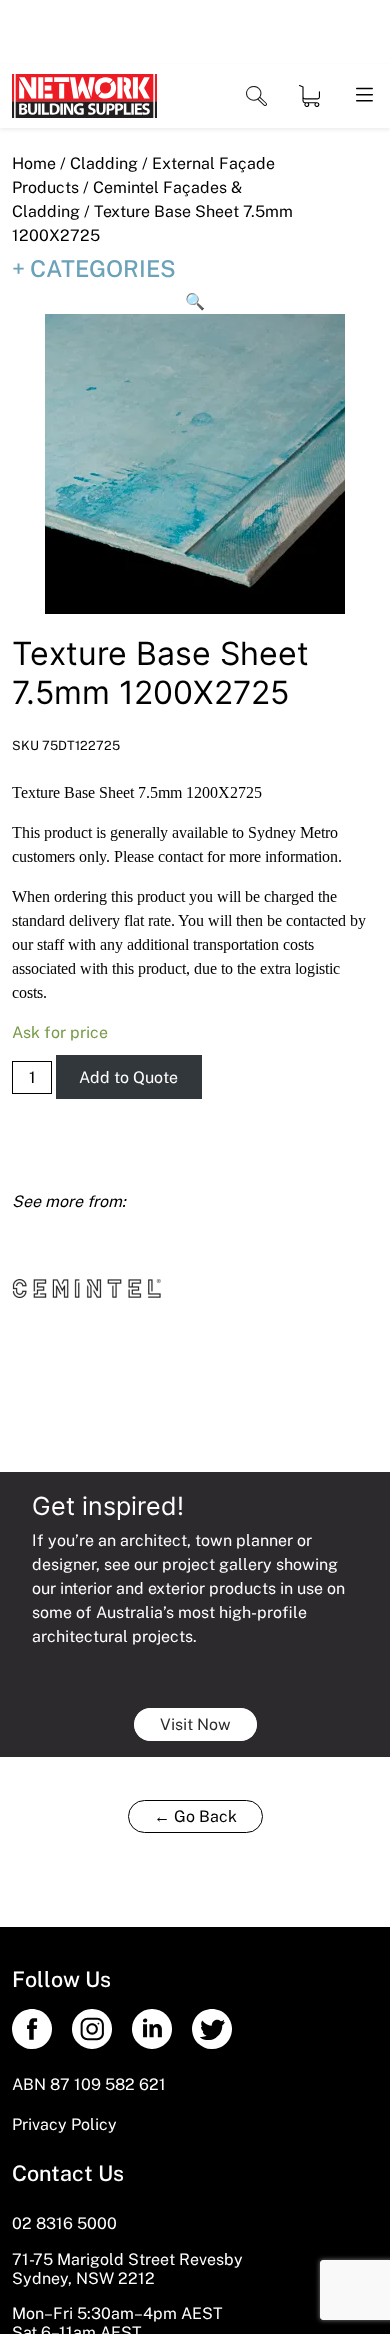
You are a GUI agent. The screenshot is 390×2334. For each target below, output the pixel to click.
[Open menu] (363, 96)
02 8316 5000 (64, 2223)
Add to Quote (128, 1077)
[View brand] (87, 1287)
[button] (195, 302)
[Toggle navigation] (256, 96)
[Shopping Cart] (309, 96)
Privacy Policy (64, 2124)
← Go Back (195, 1816)
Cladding (104, 163)
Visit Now (195, 1724)
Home (34, 163)
